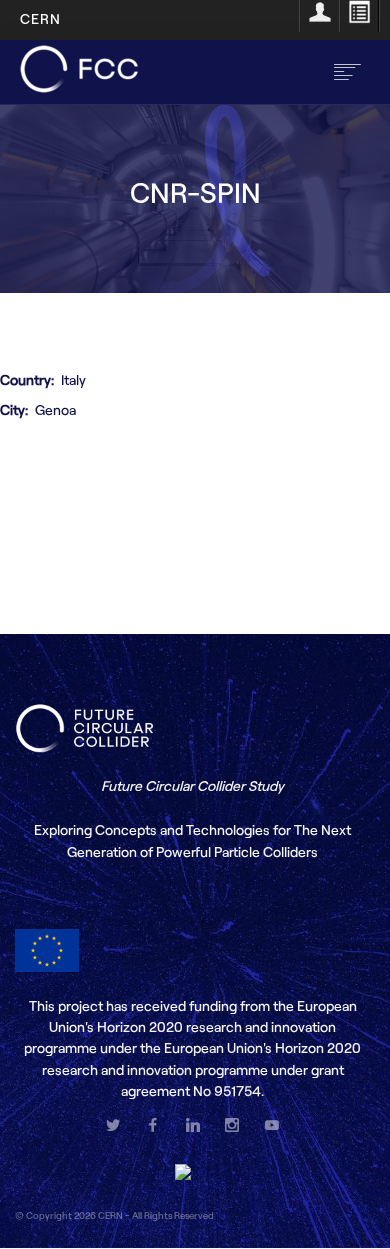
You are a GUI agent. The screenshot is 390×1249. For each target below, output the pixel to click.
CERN (40, 18)
